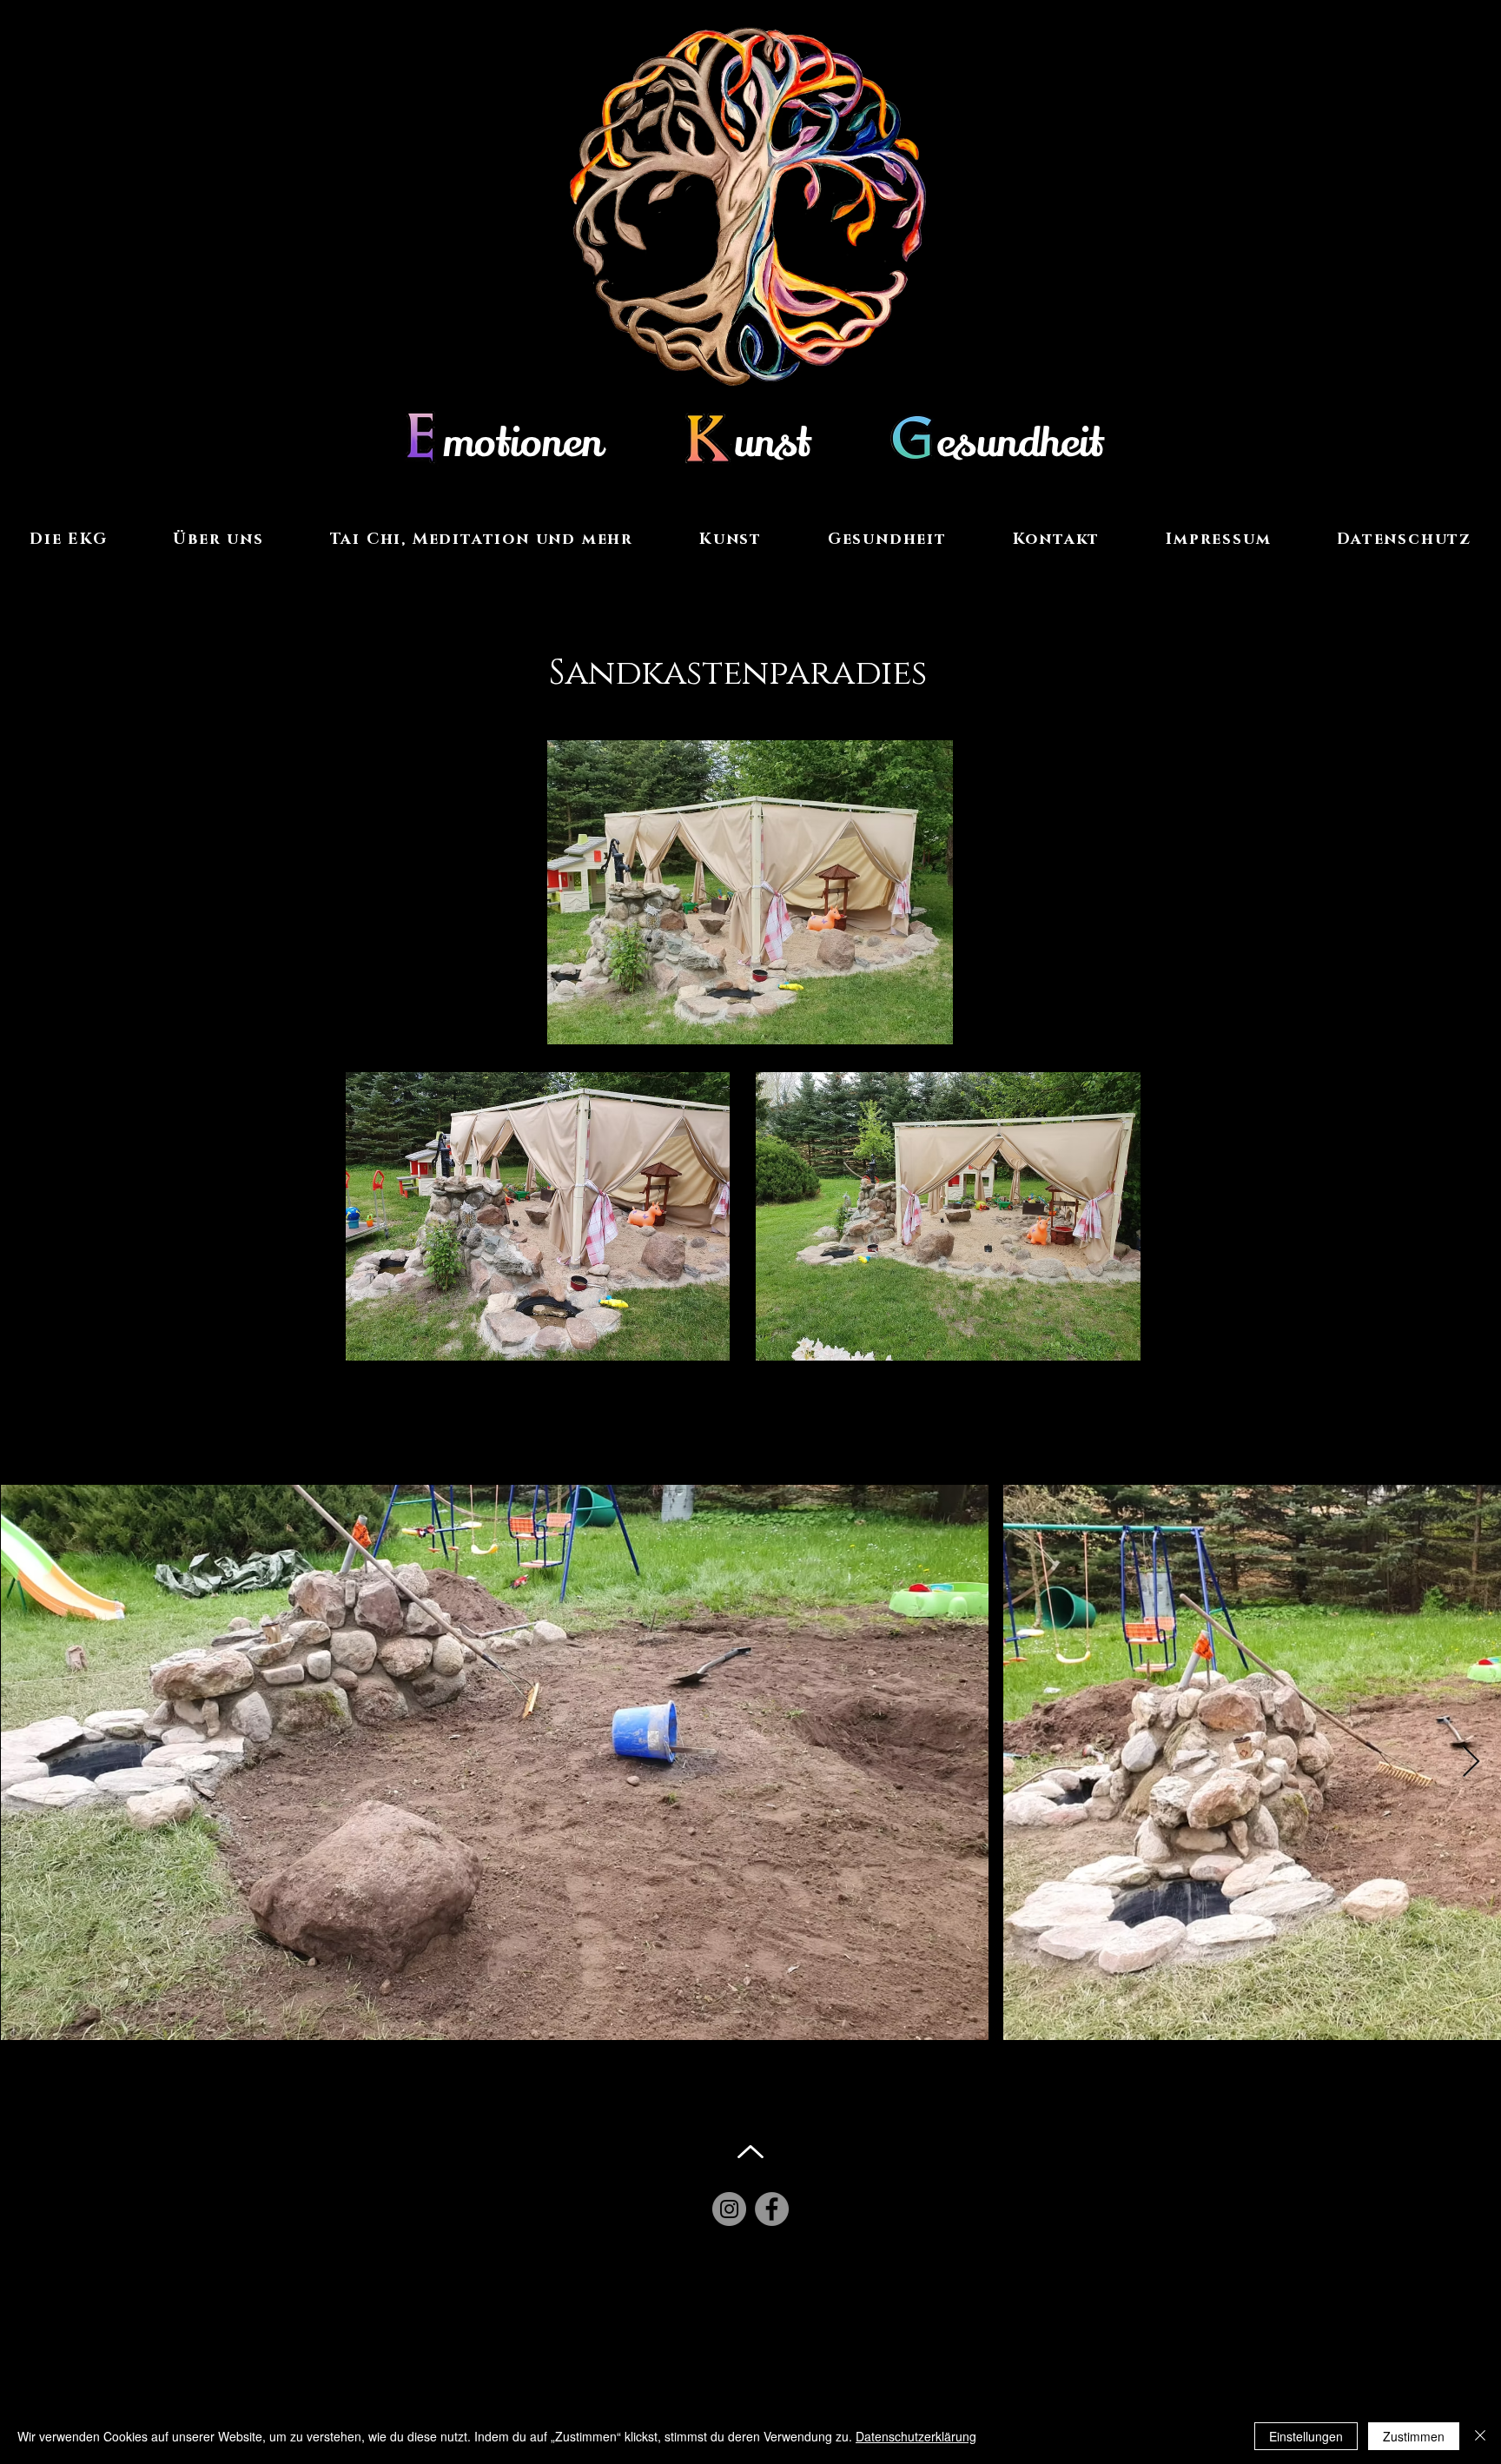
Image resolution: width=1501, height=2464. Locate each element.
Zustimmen (1414, 2436)
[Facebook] (772, 2209)
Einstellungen (1306, 2436)
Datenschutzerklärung (916, 2436)
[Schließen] (1480, 2436)
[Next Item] (1471, 1762)
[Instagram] (729, 2209)
